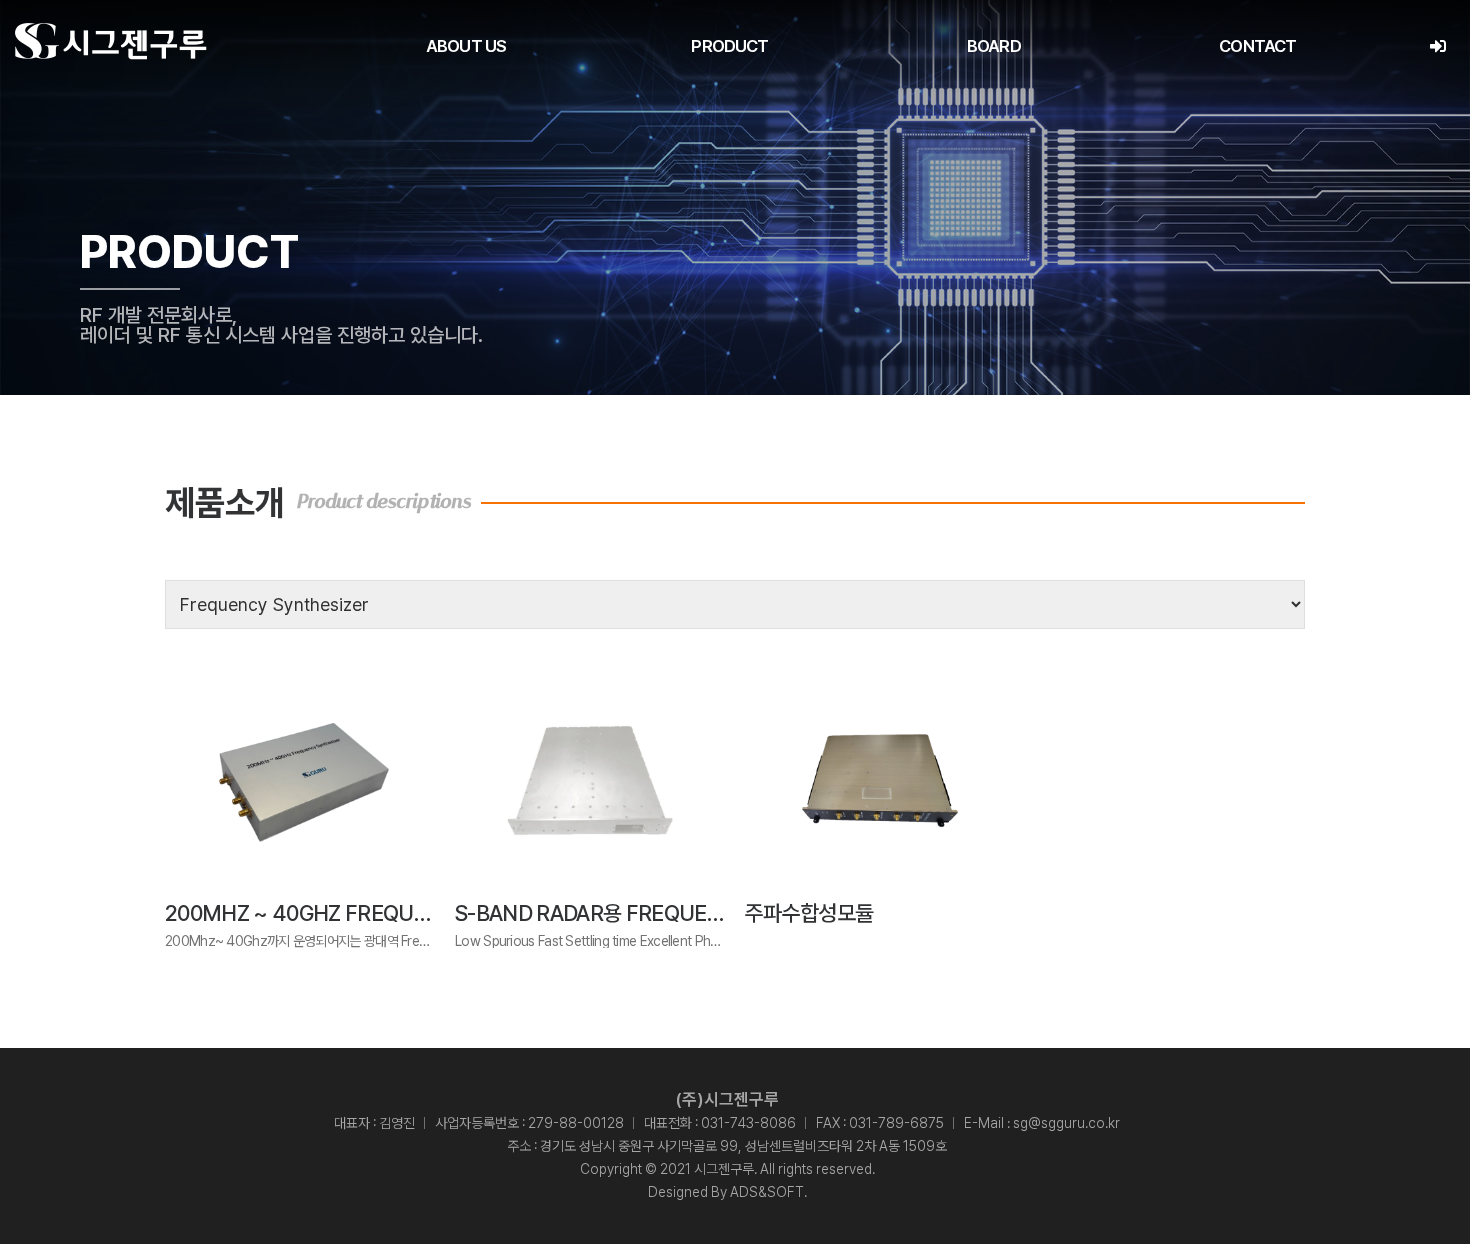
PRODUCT (729, 46)
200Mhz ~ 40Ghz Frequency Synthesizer (388, 913)
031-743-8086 (748, 1123)
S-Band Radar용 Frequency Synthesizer (673, 913)
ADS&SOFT (767, 1192)
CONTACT (1257, 46)
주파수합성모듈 (809, 913)
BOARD (994, 46)
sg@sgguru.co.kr (1066, 1123)
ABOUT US (466, 46)
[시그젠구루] (111, 41)
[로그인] (1437, 46)
